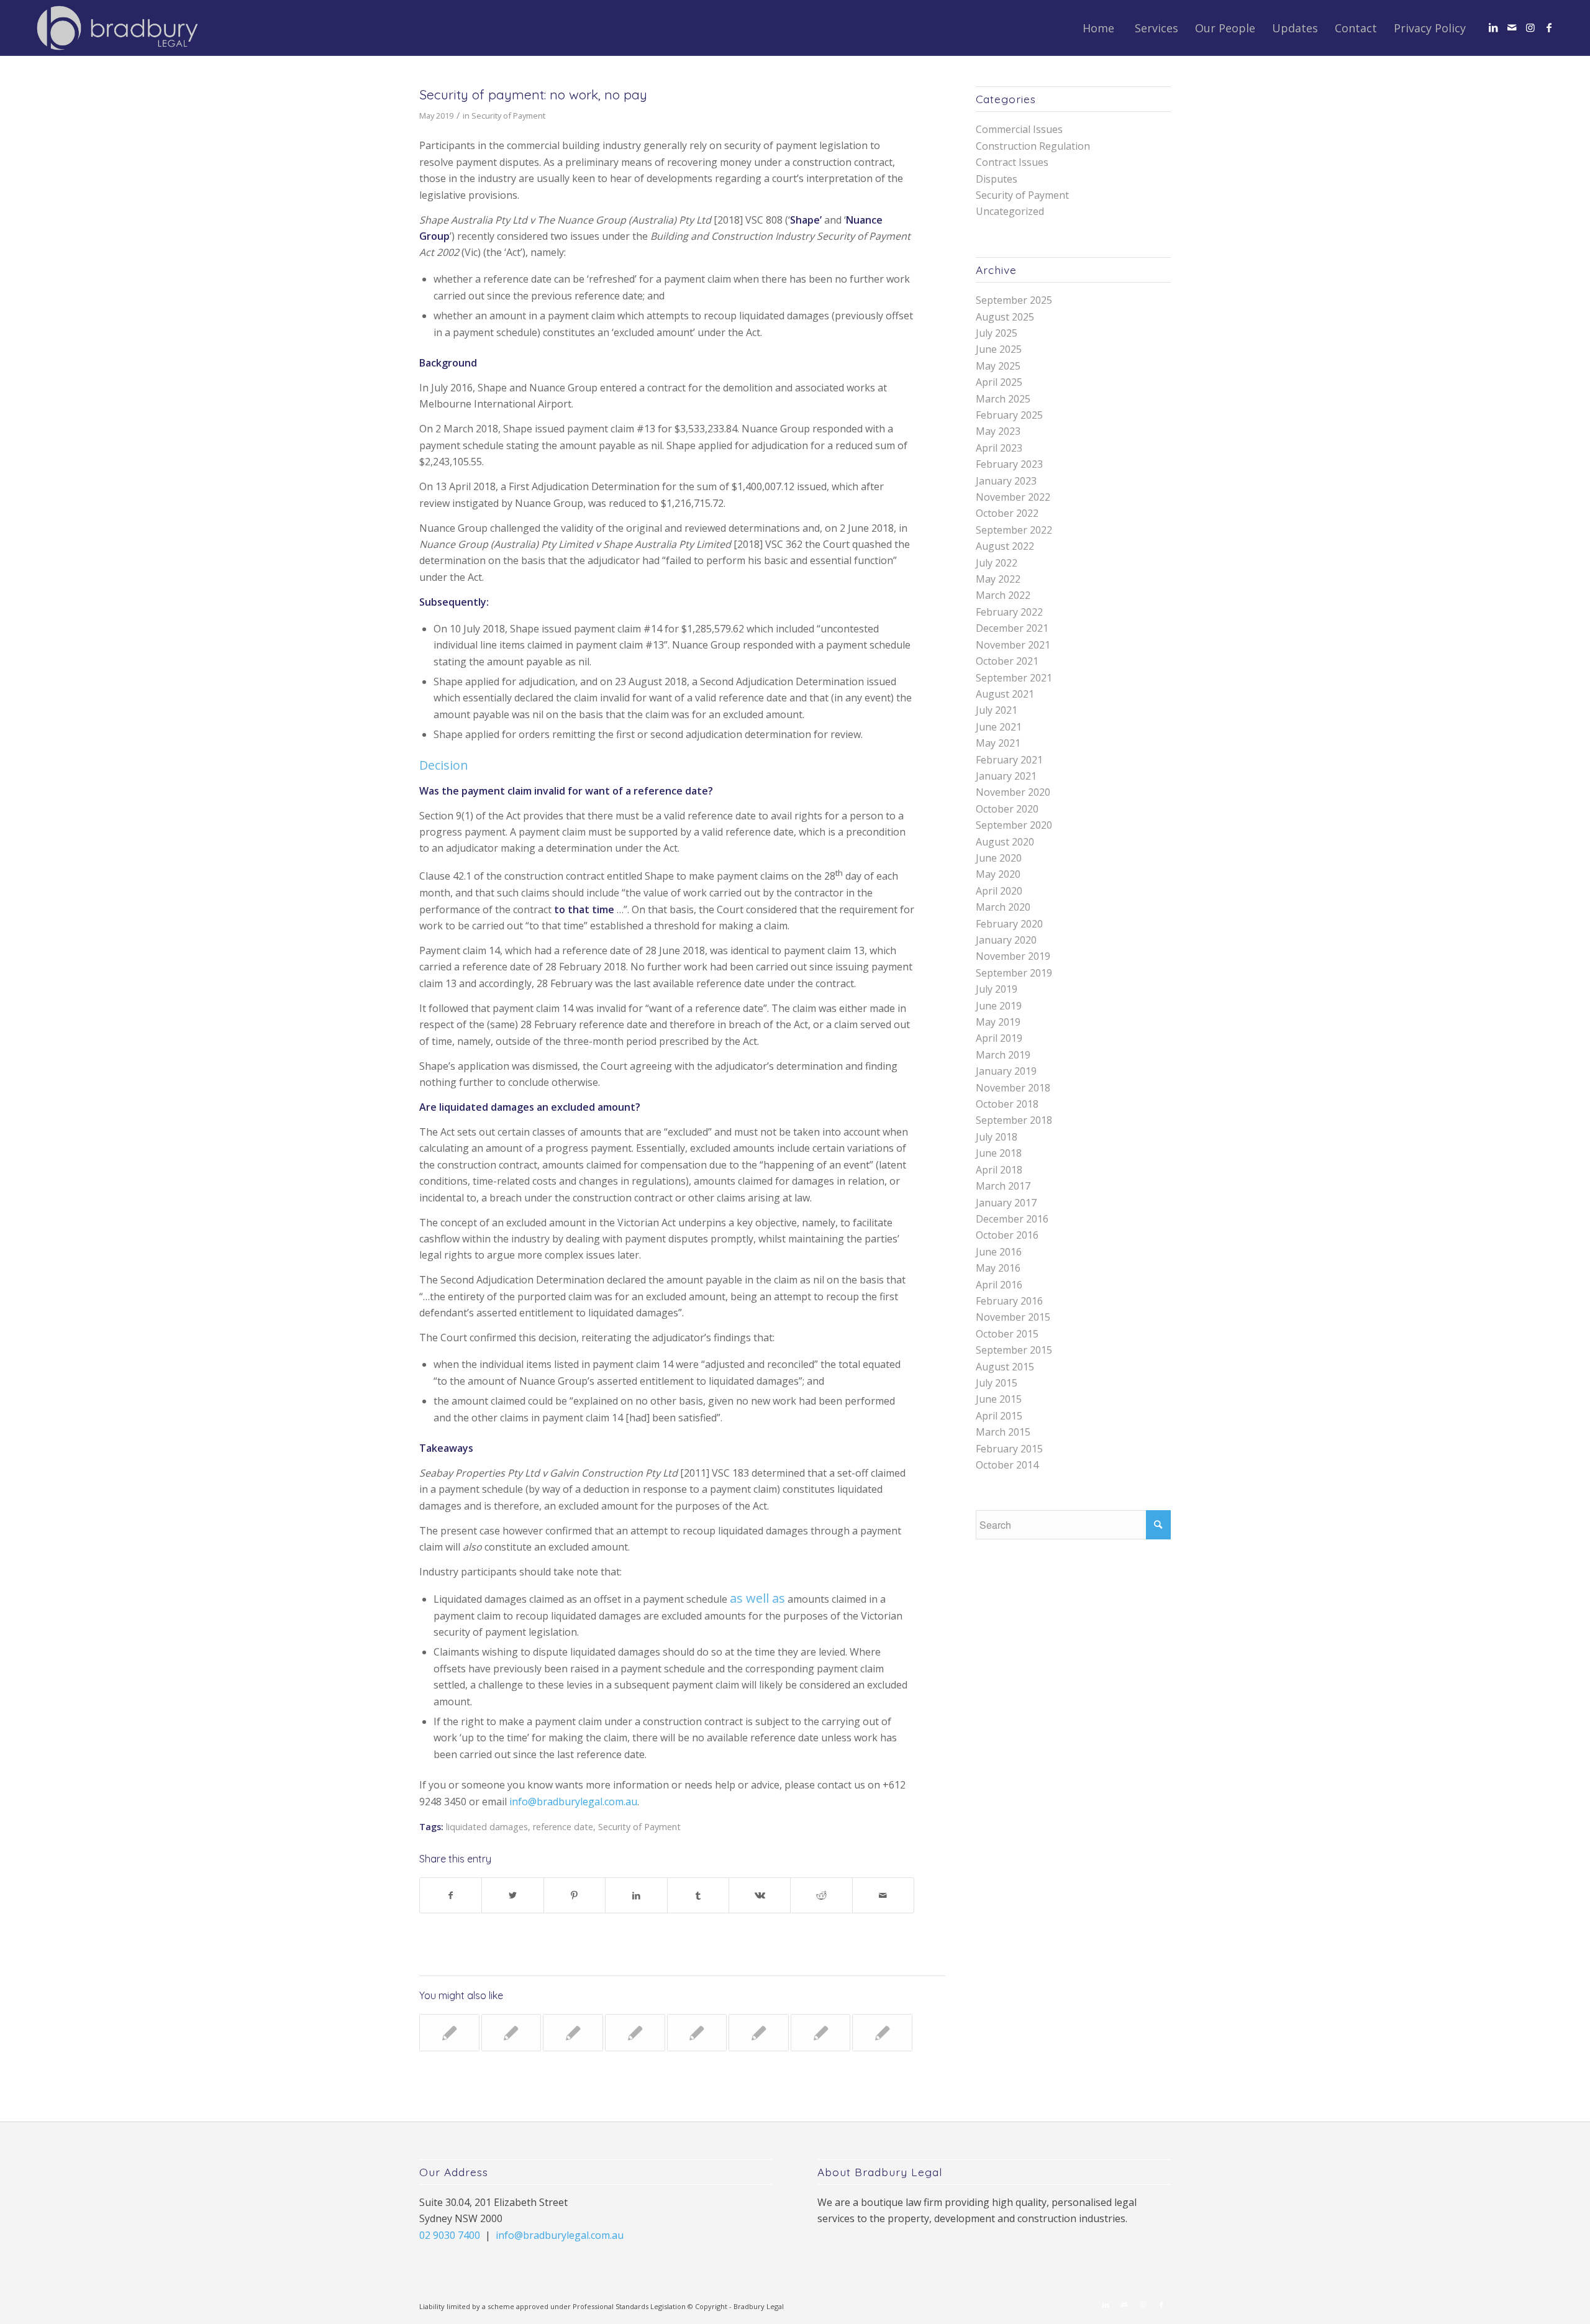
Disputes (997, 179)
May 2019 (998, 1022)
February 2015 (1009, 1449)
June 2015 (999, 1399)
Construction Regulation (1033, 146)
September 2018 (1014, 1120)
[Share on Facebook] (451, 1895)
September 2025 (1014, 300)
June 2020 (999, 858)
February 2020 (1009, 924)
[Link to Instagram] (1530, 27)
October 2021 (1007, 661)
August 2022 (1005, 546)
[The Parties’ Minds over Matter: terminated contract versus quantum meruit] (573, 2033)
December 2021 (1012, 628)
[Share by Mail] (883, 1895)
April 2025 (999, 382)
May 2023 (998, 431)
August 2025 (1005, 317)
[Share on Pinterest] (575, 1895)
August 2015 (1005, 1367)
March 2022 (1003, 595)
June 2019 (999, 1006)
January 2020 (1006, 940)
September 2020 (1014, 825)
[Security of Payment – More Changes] (697, 2033)
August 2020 (1005, 842)
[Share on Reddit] (821, 1895)
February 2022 (1009, 612)
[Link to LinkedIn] (1493, 27)
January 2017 (1006, 1203)
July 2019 (997, 989)
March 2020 (1003, 907)
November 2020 (1013, 792)
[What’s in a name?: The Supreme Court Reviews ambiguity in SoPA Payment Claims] (449, 2033)
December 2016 (1012, 1219)
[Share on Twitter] (512, 1895)
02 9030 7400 (450, 2235)
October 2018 (1007, 1104)
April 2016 (999, 1285)
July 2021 (997, 710)
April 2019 (999, 1038)
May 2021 (998, 743)
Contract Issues (1012, 162)
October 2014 (1007, 1465)
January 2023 (1006, 481)
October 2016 (1007, 1235)
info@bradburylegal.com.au (573, 1802)
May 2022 (998, 579)
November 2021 (1013, 645)
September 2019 (1014, 973)
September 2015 (1014, 1350)
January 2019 (1006, 1071)
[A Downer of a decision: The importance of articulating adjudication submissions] (882, 2033)
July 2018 (997, 1137)
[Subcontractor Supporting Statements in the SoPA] (759, 2033)
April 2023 (999, 448)
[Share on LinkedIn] (636, 1895)
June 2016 (999, 1252)
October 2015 (1007, 1334)
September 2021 (1014, 678)
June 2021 (999, 727)
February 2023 (1009, 464)
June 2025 (999, 349)
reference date (563, 1827)
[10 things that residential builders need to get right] (635, 2033)
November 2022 (1013, 497)
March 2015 (1003, 1432)
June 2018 (999, 1153)
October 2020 (1007, 809)
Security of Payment (508, 116)
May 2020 (998, 874)
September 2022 (1014, 530)
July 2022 (997, 563)
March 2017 (1003, 1186)
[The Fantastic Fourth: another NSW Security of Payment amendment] (821, 2033)
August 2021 (1005, 694)
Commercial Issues (1019, 129)
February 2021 (1009, 760)
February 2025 (1009, 415)
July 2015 (997, 1383)
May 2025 (998, 366)
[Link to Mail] (1512, 27)
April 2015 (999, 1416)
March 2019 (1003, 1055)
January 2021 (1006, 776)
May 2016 (998, 1268)
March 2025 (1003, 399)
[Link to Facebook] (1549, 27)
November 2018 (1013, 1088)
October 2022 (1007, 513)
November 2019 (1013, 956)
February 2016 (1009, 1301)
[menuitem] (1098, 28)
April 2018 (999, 1170)
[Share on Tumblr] (698, 1895)
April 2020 (999, 891)
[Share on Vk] (760, 1895)
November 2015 (1013, 1317)
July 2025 (997, 333)
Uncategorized (1010, 211)
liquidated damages (487, 1827)
